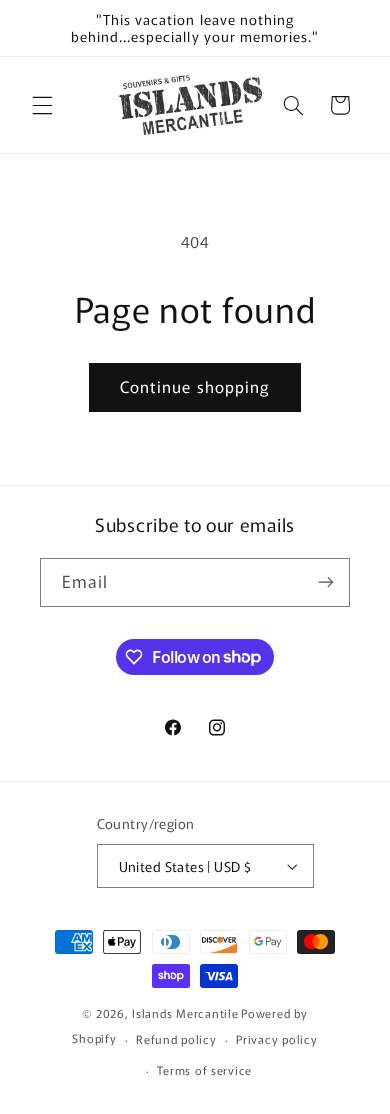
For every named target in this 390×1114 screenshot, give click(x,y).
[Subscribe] (326, 582)
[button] (42, 105)
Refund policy (176, 1039)
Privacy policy (276, 1039)
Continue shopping (195, 386)
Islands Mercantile (185, 1013)
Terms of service (204, 1070)
